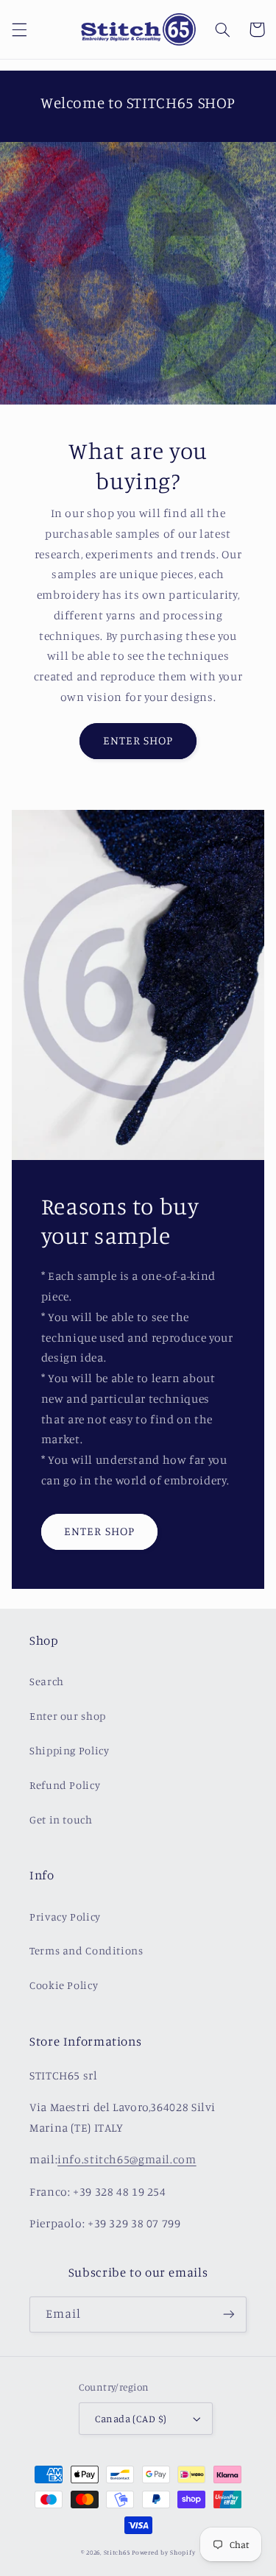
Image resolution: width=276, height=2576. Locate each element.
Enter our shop (68, 1716)
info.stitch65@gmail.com (127, 2159)
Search (47, 1681)
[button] (19, 29)
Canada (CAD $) (131, 2419)
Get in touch (61, 1819)
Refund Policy (65, 1785)
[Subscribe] (229, 2315)
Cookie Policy (64, 1985)
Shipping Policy (69, 1750)
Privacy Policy (65, 1917)
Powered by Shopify (163, 2552)
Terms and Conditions (86, 1950)
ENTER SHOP (138, 740)
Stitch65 (117, 2552)
